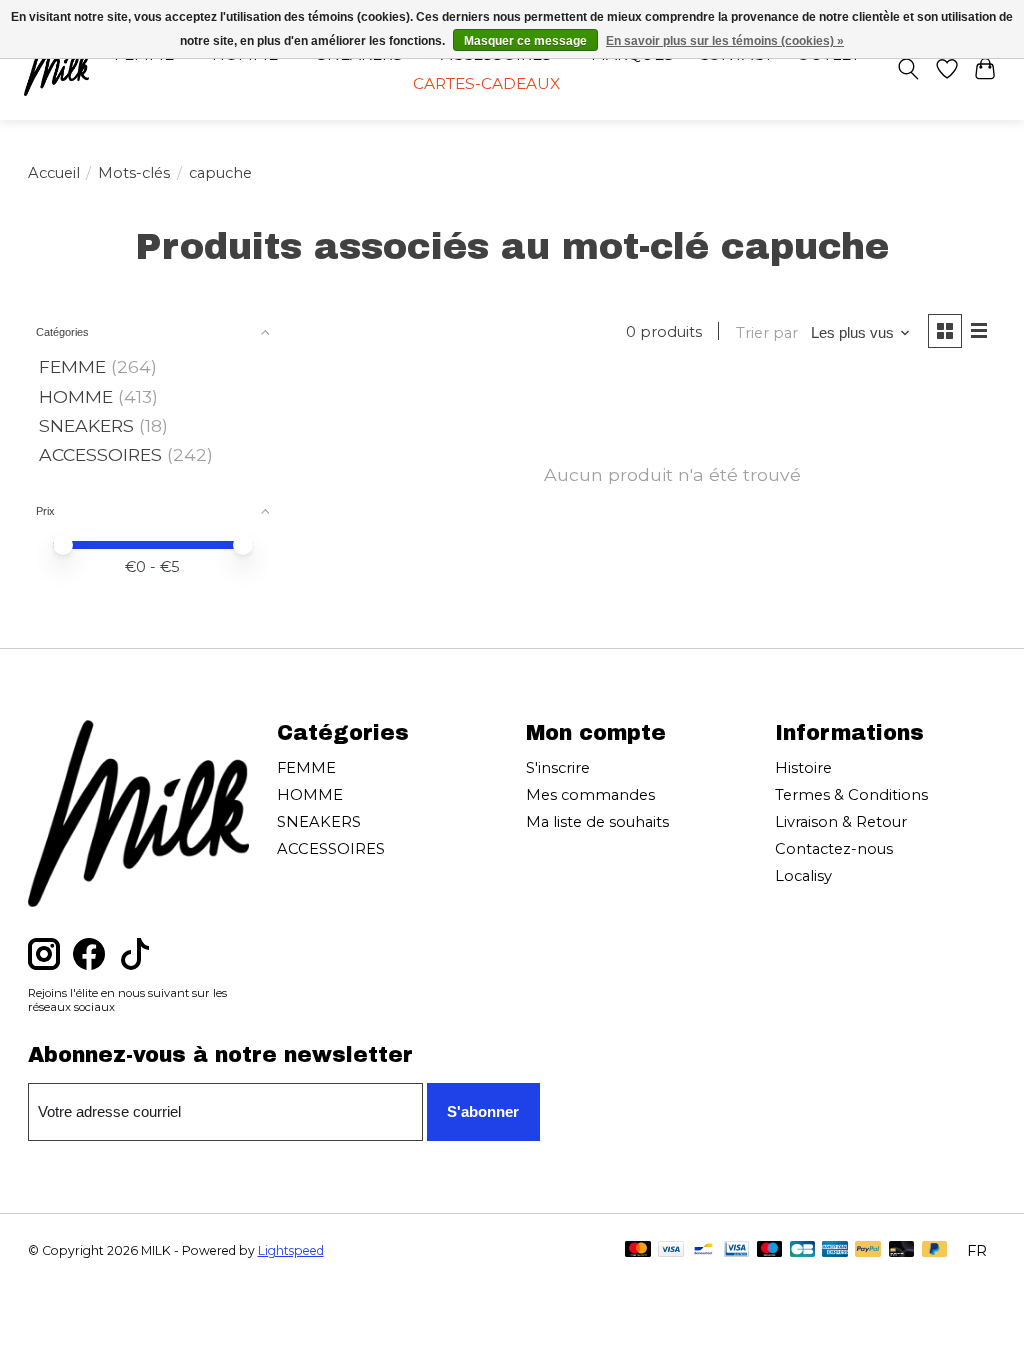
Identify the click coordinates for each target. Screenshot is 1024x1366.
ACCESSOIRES (100, 454)
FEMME (72, 366)
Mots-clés (134, 173)
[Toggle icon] (907, 69)
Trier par (767, 333)
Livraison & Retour (841, 822)
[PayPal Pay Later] (935, 1250)
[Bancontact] (703, 1250)
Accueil (54, 173)
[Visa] (671, 1250)
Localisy (803, 876)
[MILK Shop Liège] (56, 68)
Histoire (803, 768)
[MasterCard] (638, 1250)
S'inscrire (558, 768)
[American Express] (835, 1250)
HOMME (76, 396)
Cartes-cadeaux (486, 83)
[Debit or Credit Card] (902, 1250)
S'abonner (483, 1112)
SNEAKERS (86, 425)
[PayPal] (868, 1250)
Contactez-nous (834, 849)
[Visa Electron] (736, 1250)
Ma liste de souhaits (597, 822)
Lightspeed (291, 1250)
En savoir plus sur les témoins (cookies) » (725, 41)
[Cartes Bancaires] (802, 1250)
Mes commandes (590, 795)
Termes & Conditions (851, 795)
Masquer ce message (525, 41)
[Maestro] (770, 1250)
